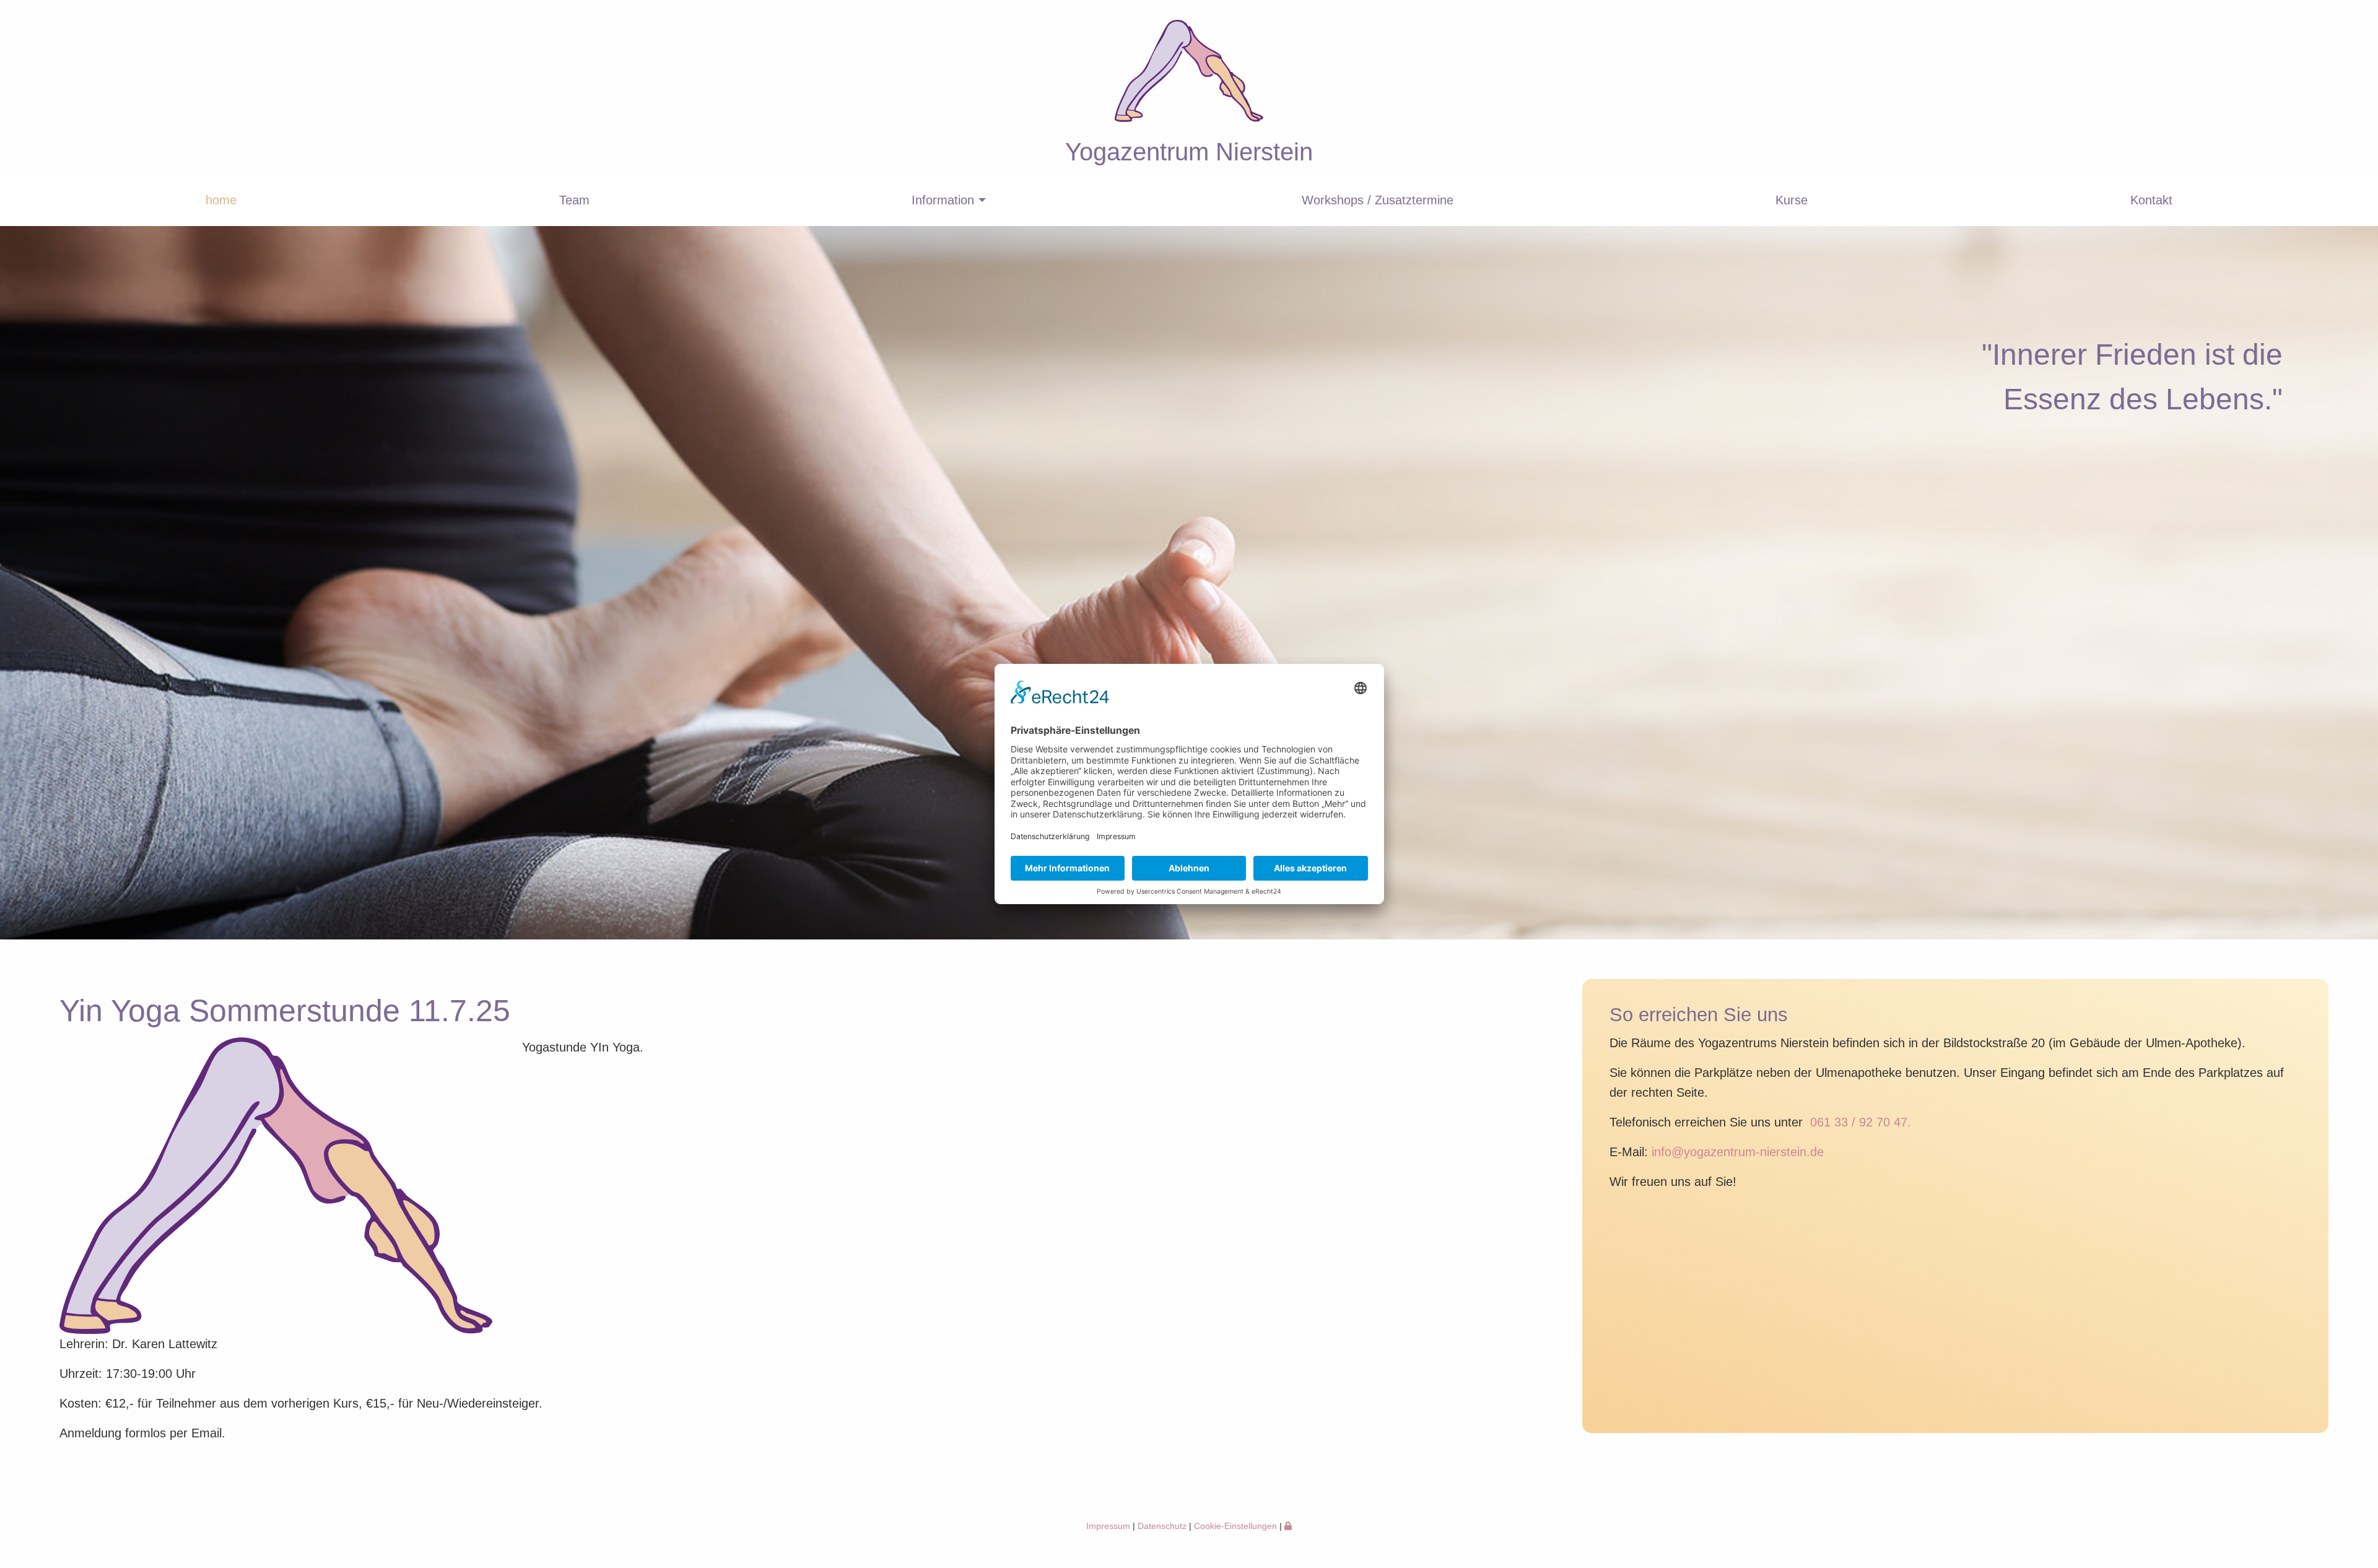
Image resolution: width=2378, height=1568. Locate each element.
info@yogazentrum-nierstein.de (1738, 1152)
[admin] (1288, 1526)
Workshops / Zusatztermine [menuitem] (1378, 200)
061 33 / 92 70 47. (1861, 1122)
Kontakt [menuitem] (2151, 200)
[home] (1189, 117)
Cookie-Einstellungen (1235, 1526)
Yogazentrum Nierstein (1189, 152)
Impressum (1108, 1526)
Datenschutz (1162, 1526)
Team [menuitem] (574, 200)
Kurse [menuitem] (1792, 200)
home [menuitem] (221, 200)
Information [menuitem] (943, 200)
